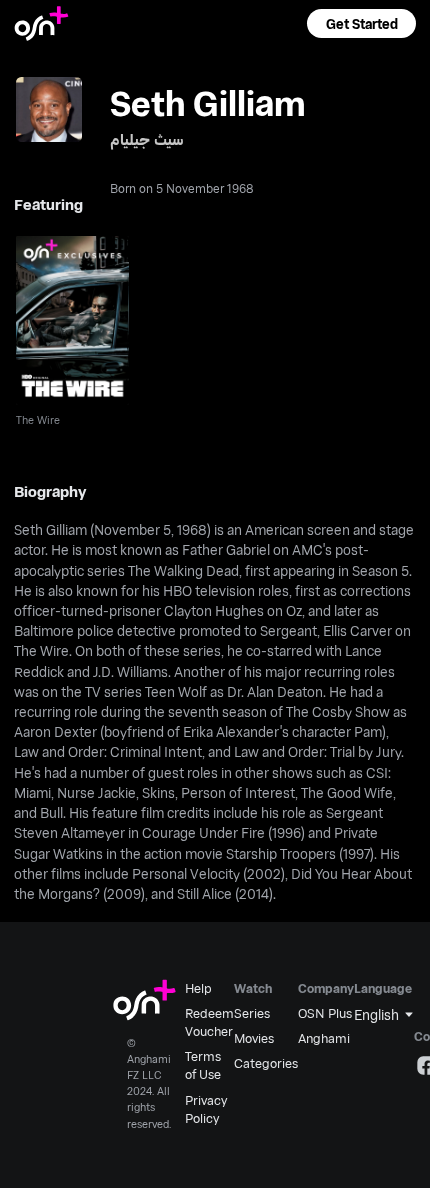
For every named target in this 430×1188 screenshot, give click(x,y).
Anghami (324, 1038)
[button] (361, 23)
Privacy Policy (206, 1109)
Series (252, 1013)
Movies (254, 1038)
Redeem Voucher (209, 1022)
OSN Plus (325, 1013)
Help (198, 988)
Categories (266, 1063)
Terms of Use (203, 1065)
